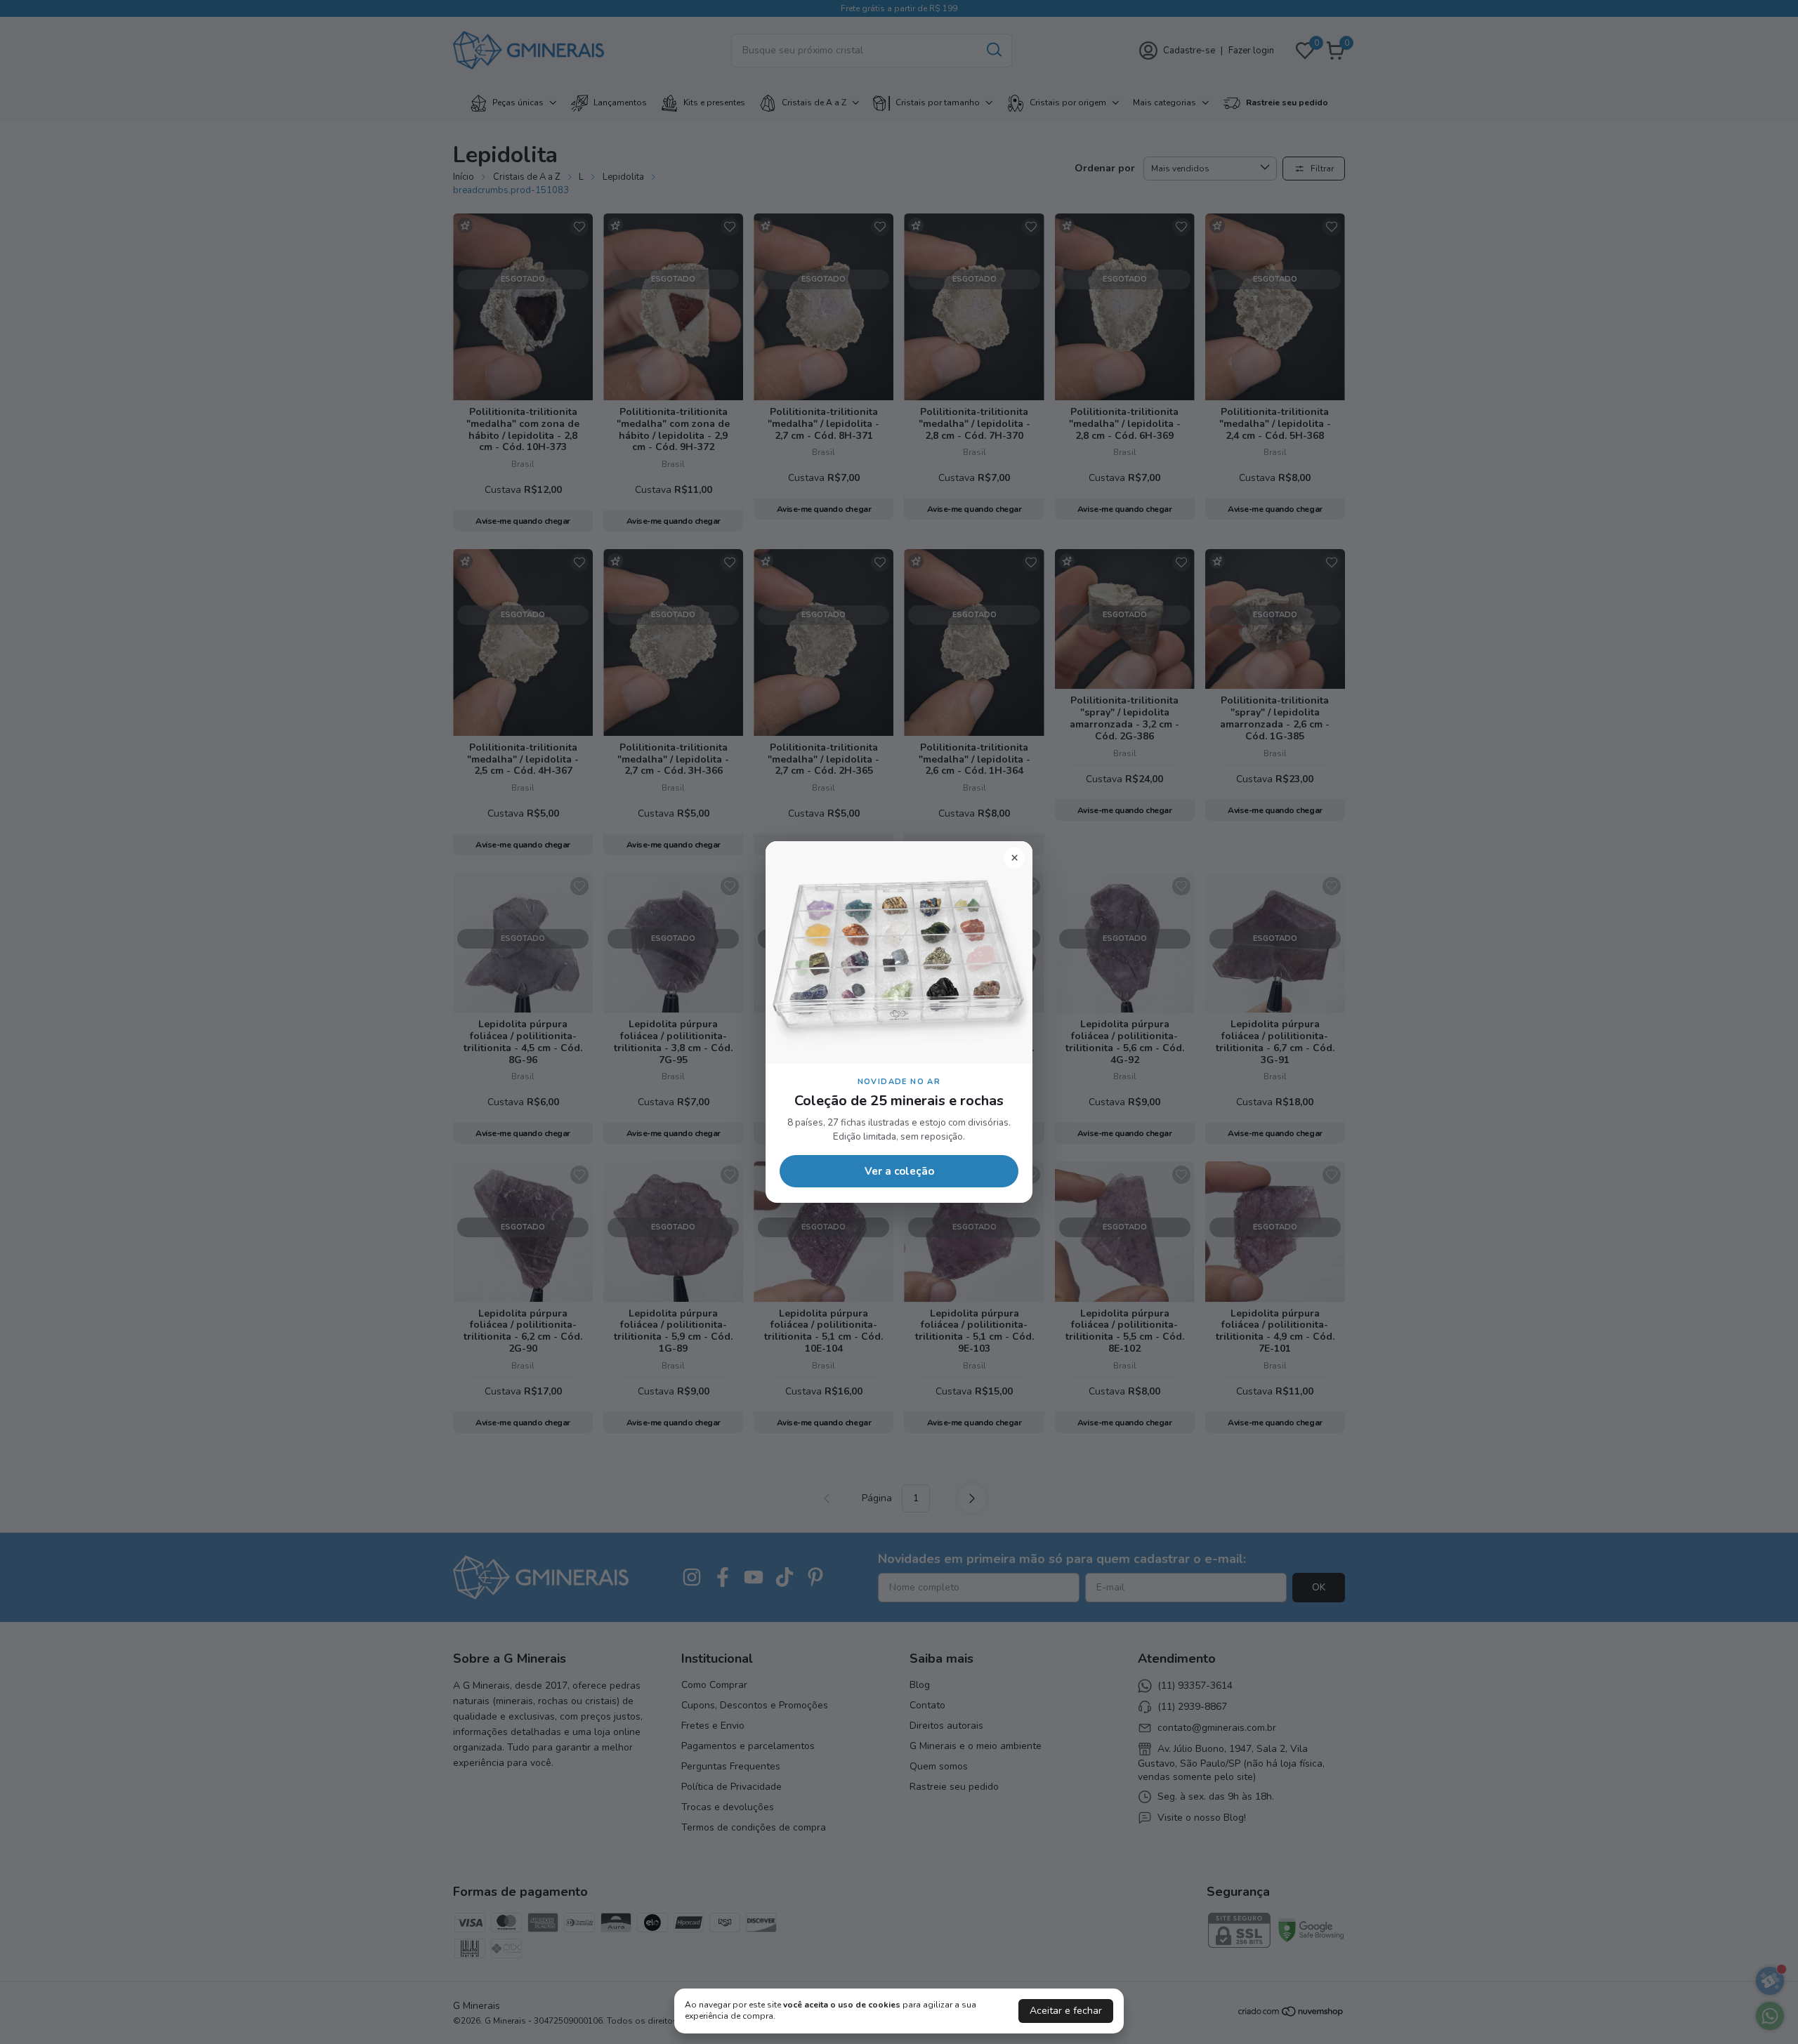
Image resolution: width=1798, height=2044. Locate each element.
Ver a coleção (899, 1171)
